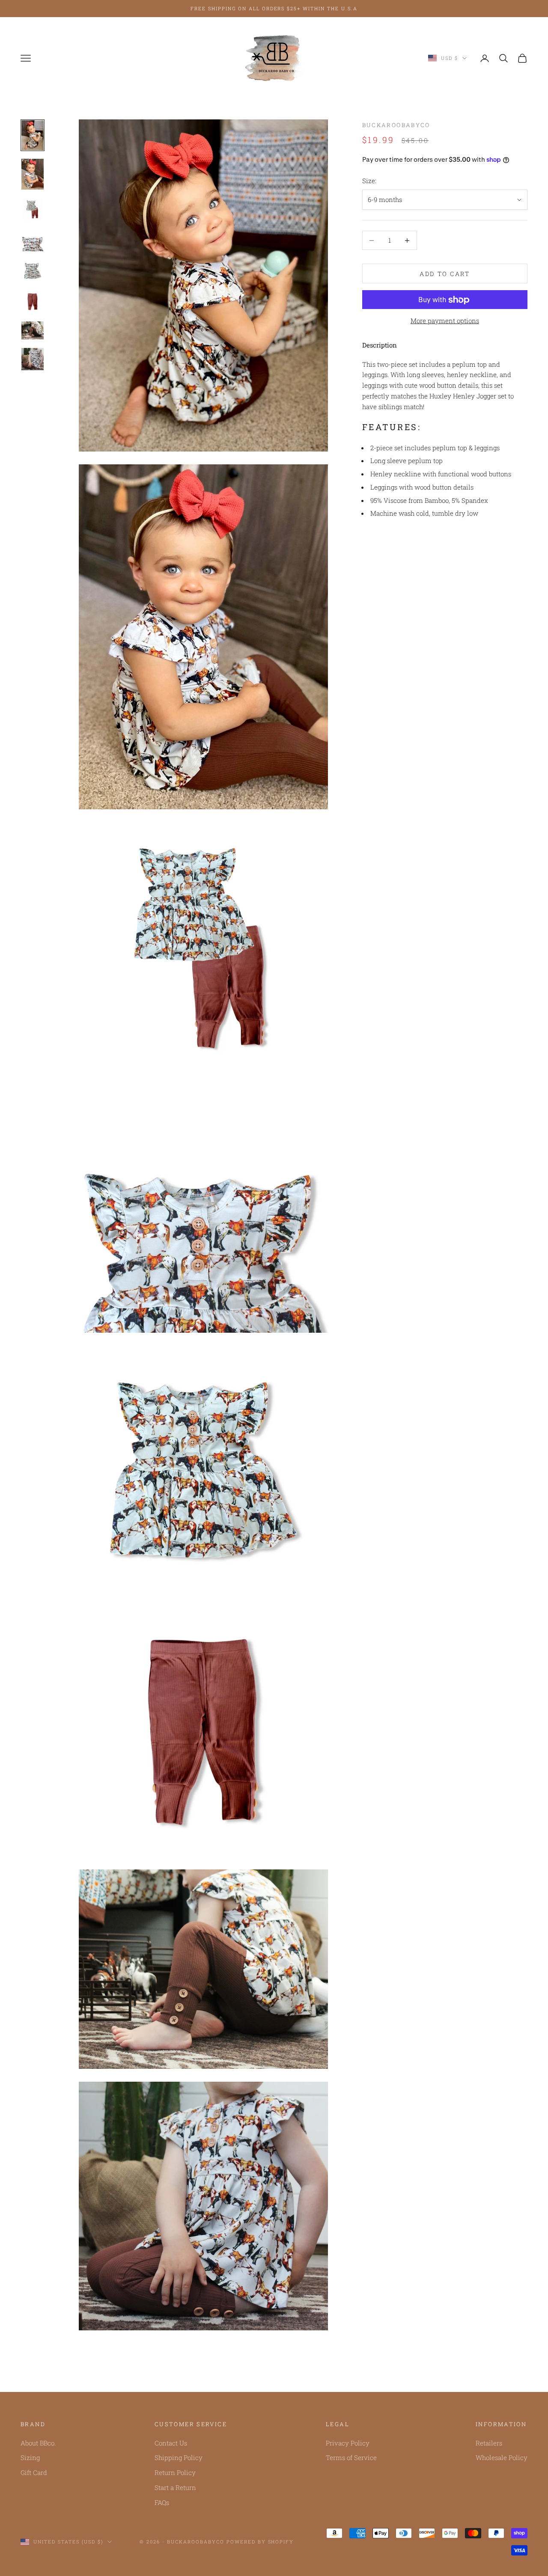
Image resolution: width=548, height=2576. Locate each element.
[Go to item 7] (33, 330)
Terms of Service (351, 2457)
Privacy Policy (348, 2443)
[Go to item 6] (33, 302)
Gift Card (34, 2472)
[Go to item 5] (33, 271)
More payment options (445, 321)
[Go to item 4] (33, 240)
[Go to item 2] (33, 174)
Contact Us (171, 2443)
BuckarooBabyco (396, 125)
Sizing (30, 2457)
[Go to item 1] (33, 135)
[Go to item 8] (33, 359)
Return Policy (175, 2472)
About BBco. (38, 2443)
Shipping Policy (179, 2457)
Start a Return (175, 2487)
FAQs (162, 2502)
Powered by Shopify (260, 2542)
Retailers (489, 2443)
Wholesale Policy (502, 2457)
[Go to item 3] (33, 209)
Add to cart (445, 274)
